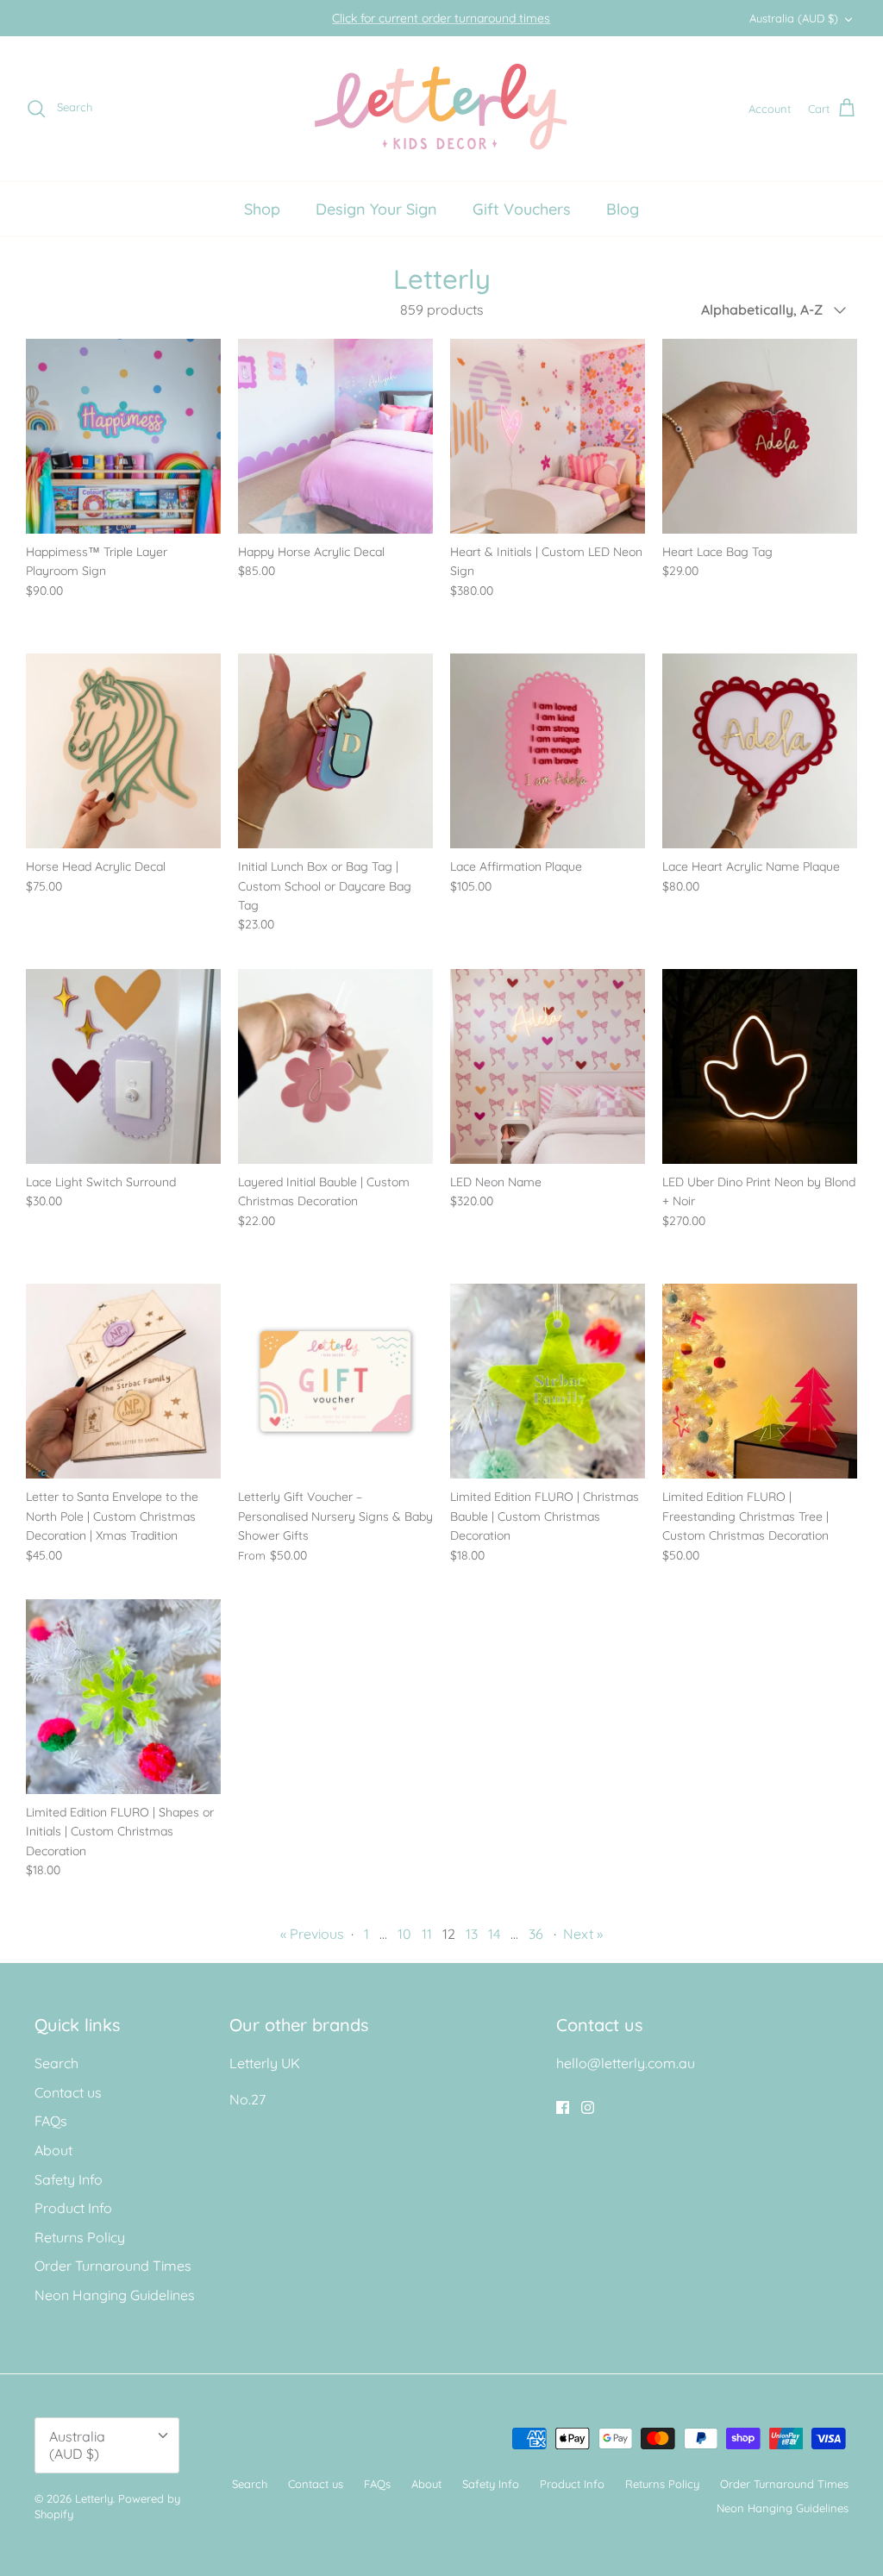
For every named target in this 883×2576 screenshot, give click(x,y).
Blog (623, 209)
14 (494, 1934)
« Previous (312, 1934)
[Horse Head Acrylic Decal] (123, 751)
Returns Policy (80, 2237)
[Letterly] (441, 109)
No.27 (247, 2099)
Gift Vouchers (522, 209)
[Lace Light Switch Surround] (123, 1066)
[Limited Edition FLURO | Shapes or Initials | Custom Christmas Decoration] (123, 1697)
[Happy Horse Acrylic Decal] (335, 436)
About (53, 2150)
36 (536, 1934)
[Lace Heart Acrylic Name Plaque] (760, 751)
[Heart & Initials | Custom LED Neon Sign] (548, 436)
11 (427, 1934)
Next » (583, 1934)
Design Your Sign (376, 209)
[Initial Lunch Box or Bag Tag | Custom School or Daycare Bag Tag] (335, 751)
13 (472, 1934)
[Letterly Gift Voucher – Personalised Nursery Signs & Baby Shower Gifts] (335, 1381)
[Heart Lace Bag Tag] (760, 436)
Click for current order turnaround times (441, 18)
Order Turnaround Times (113, 2266)
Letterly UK (265, 2063)
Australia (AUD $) (794, 18)
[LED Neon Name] (548, 1066)
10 (404, 1934)
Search (56, 2063)
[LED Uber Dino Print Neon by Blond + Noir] (760, 1066)
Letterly (94, 2498)
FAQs (51, 2121)
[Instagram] (588, 2107)
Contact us (68, 2092)
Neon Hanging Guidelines (115, 2295)
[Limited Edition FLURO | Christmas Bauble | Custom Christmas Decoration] (548, 1381)
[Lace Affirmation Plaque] (548, 751)
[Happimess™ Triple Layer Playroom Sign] (123, 436)
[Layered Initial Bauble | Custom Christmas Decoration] (335, 1066)
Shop (262, 209)
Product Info (73, 2208)
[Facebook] (563, 2107)
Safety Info (69, 2179)
